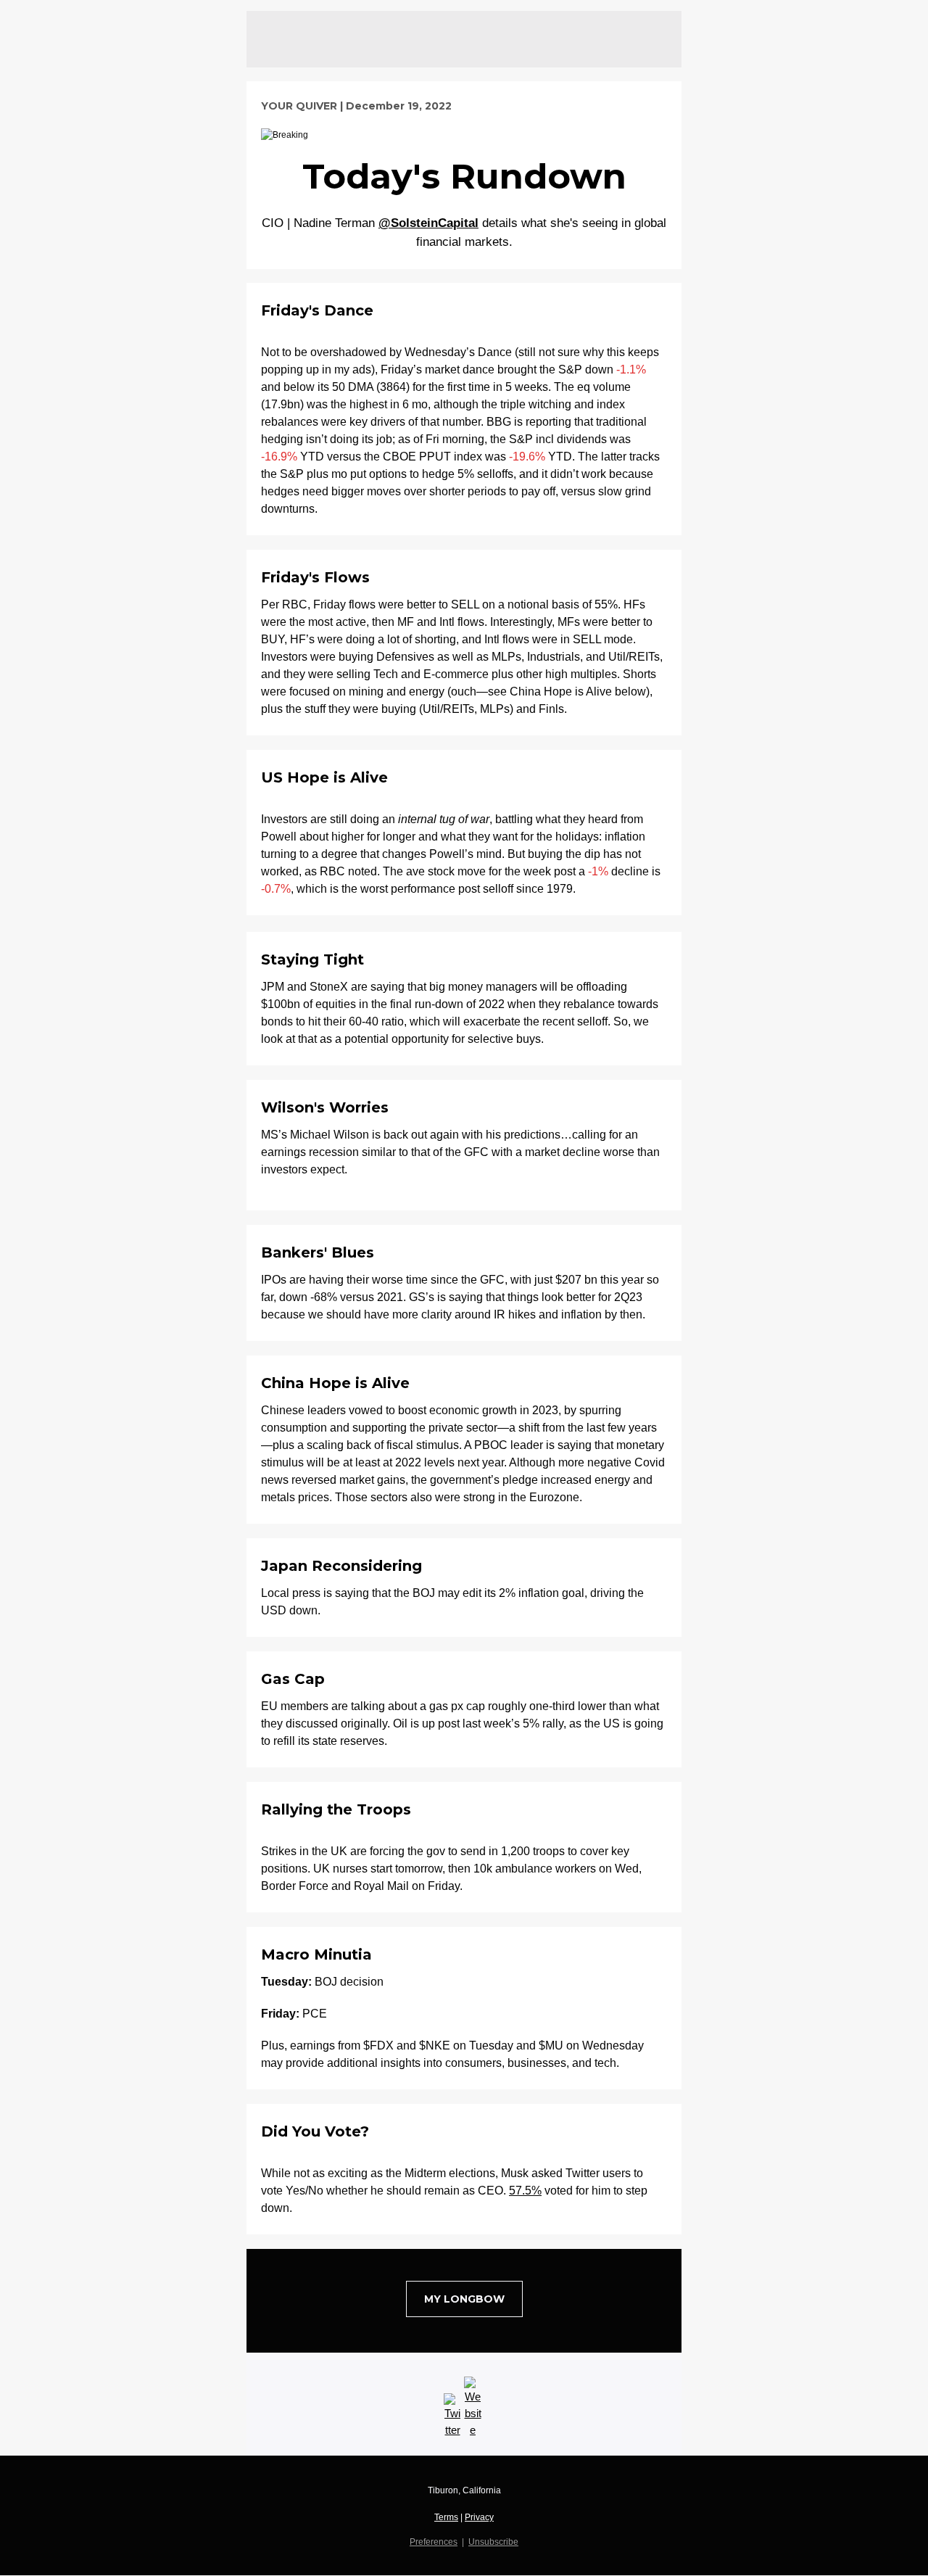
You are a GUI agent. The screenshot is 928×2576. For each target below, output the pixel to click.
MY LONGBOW (464, 2299)
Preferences (434, 2542)
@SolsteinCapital (428, 223)
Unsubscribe (493, 2542)
